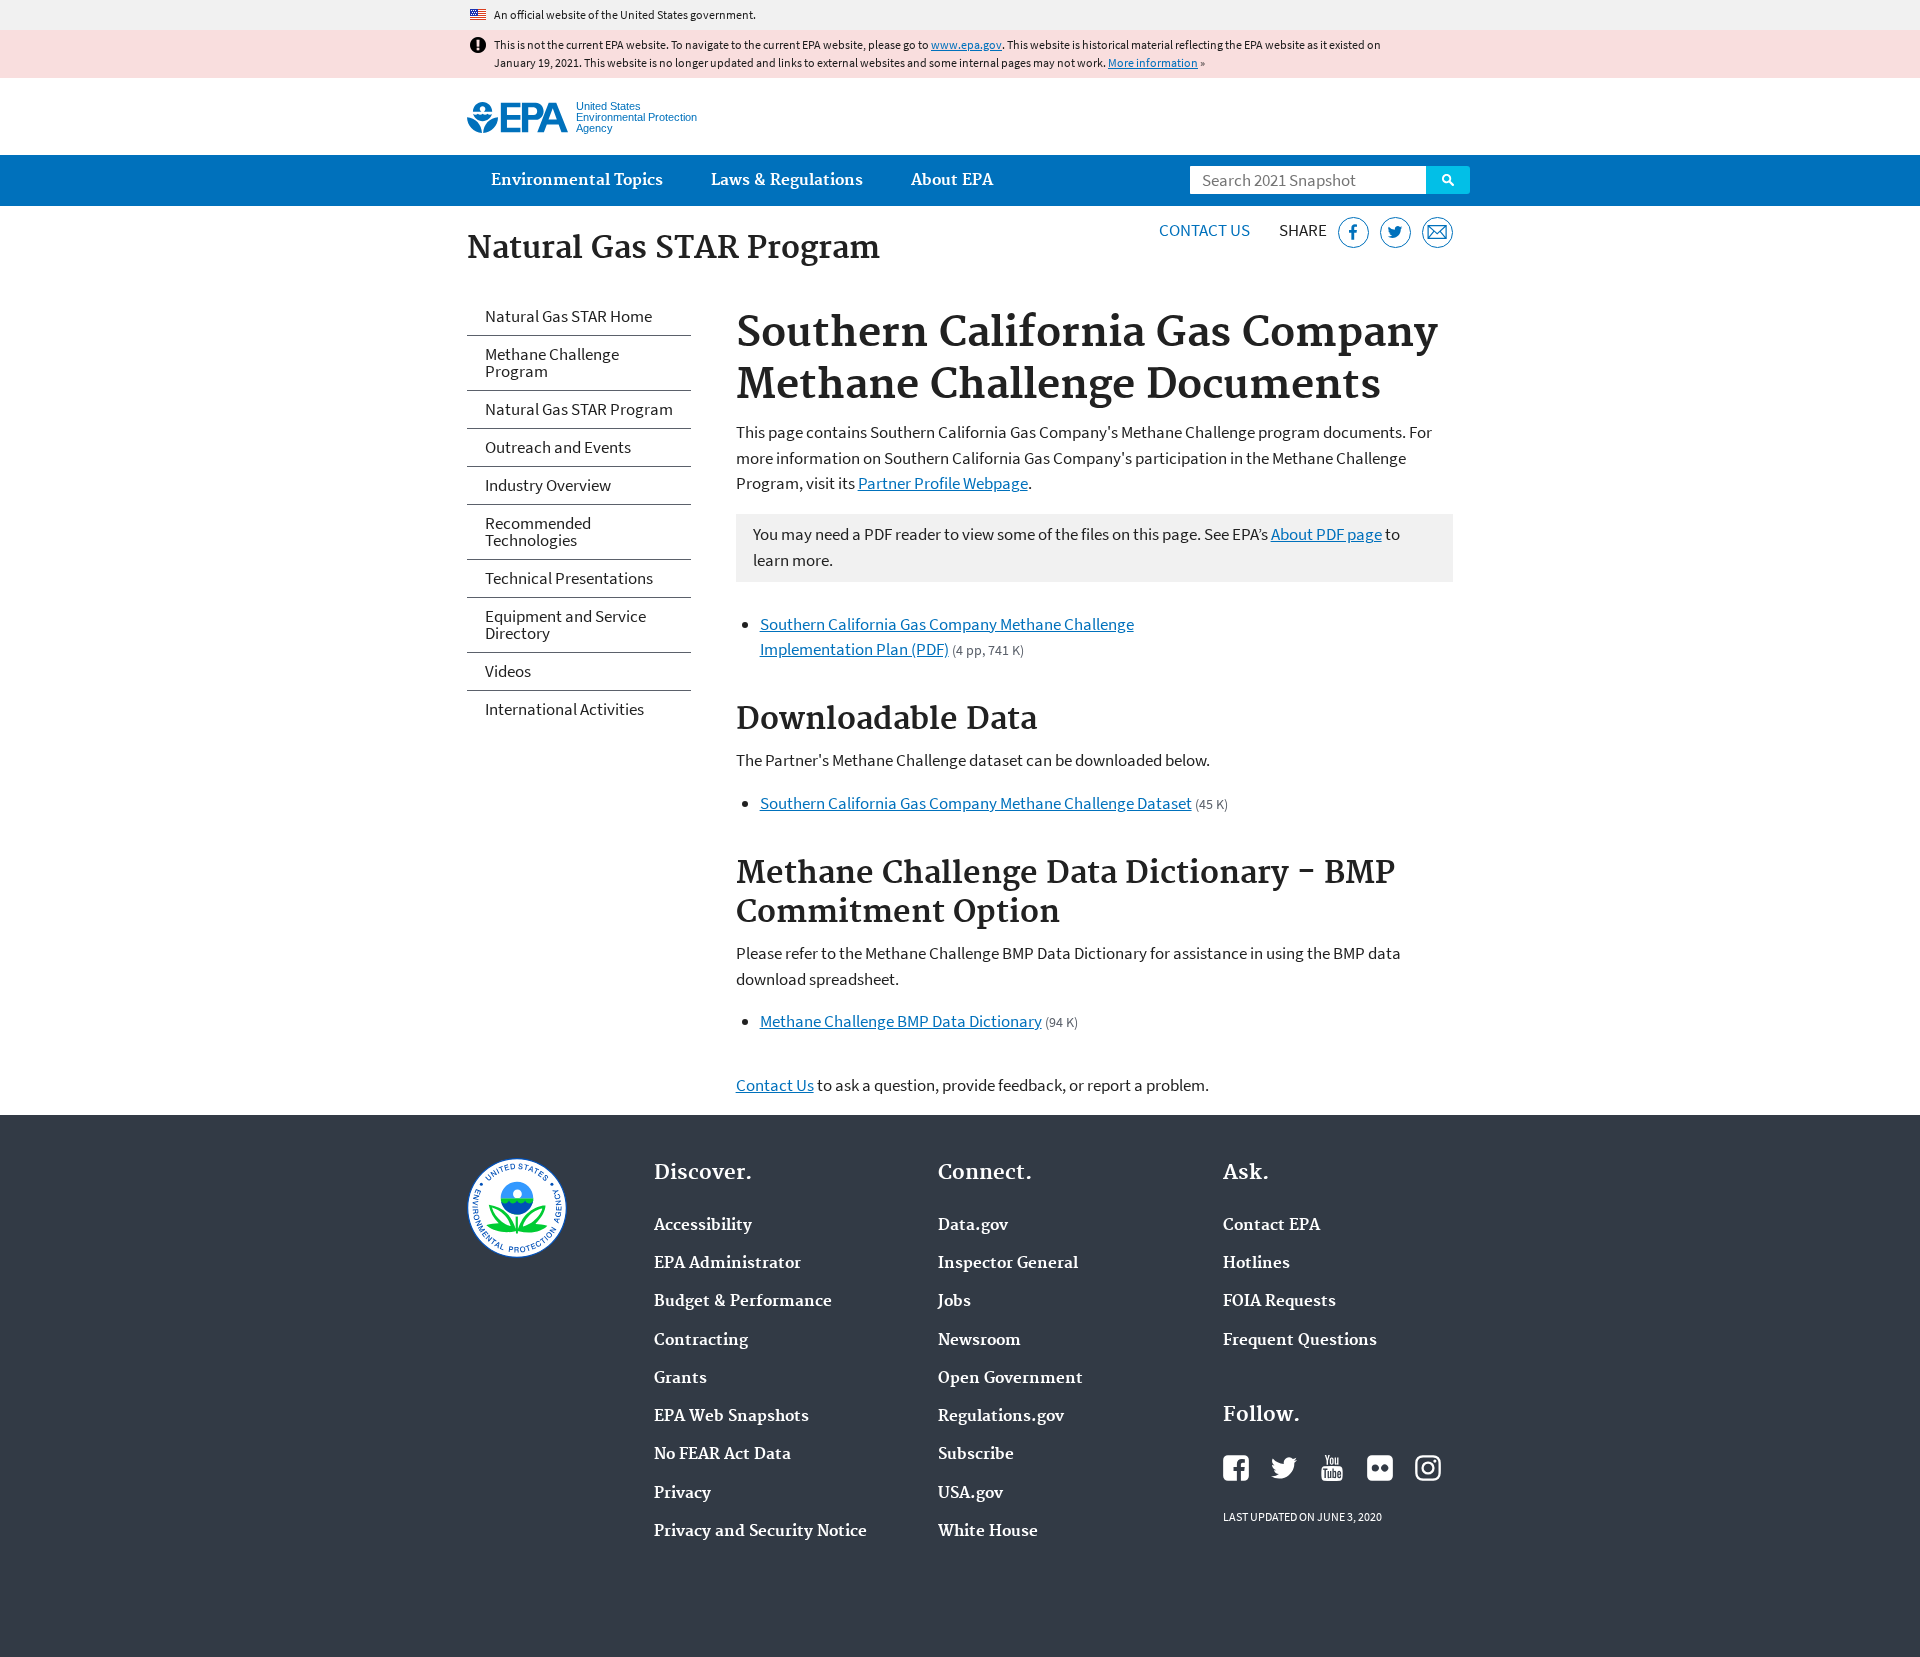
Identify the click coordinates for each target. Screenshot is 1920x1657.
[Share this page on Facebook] (1353, 232)
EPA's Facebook (1236, 1468)
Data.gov (973, 1226)
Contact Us (1204, 230)
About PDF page (1326, 534)
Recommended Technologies (538, 531)
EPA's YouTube (1332, 1468)
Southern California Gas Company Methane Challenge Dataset (976, 803)
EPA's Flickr (1380, 1468)
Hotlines (1256, 1264)
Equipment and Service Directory (565, 624)
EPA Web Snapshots (731, 1417)
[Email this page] (1437, 232)
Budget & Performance (743, 1302)
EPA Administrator (727, 1264)
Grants (680, 1379)
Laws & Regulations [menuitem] (787, 180)
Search (1448, 180)
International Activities (564, 709)
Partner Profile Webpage (943, 483)
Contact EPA (1271, 1226)
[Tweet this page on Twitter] (1395, 232)
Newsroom (979, 1341)
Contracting (701, 1341)
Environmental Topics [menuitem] (577, 180)
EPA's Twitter (1284, 1468)
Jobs (954, 1302)
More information (1153, 62)
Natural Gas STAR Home (568, 316)
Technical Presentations (569, 578)
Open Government (1010, 1379)
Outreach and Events (558, 447)
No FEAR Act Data (722, 1455)
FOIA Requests (1279, 1302)
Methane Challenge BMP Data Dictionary (901, 1021)
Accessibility (703, 1226)
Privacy (682, 1494)
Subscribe (976, 1455)
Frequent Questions (1300, 1341)
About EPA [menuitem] (952, 180)
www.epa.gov (966, 44)
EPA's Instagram (1428, 1468)
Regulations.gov (1001, 1417)
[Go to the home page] (517, 117)
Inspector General (1008, 1264)
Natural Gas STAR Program (579, 409)
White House (988, 1532)
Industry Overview (548, 485)
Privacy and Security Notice (760, 1532)
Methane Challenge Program (552, 362)
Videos (508, 671)
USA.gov (970, 1494)
